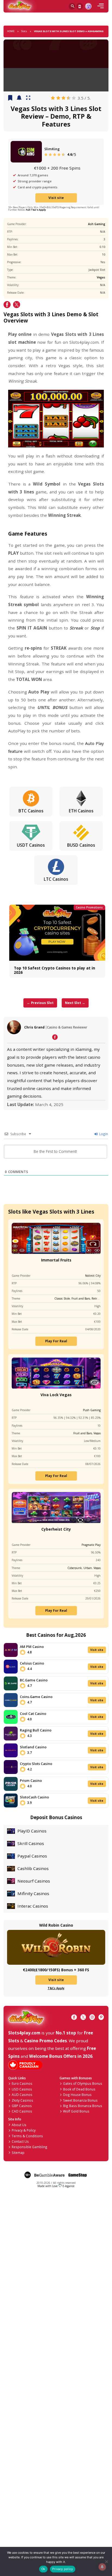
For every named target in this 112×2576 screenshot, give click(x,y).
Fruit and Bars (81, 1298)
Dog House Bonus (77, 2095)
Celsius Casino (32, 1663)
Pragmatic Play (91, 1545)
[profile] (88, 6)
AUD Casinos (22, 2095)
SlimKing (52, 149)
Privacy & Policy (24, 2130)
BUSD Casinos (81, 845)
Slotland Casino (33, 1747)
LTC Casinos (56, 879)
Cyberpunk (75, 1568)
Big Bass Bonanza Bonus (83, 2106)
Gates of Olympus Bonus (83, 2083)
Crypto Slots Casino (36, 1764)
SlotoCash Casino (34, 1797)
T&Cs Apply (56, 1988)
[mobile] (101, 6)
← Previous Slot (40, 1003)
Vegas (101, 277)
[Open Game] (28, 98)
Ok (43, 2569)
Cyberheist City (56, 1529)
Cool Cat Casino (33, 1714)
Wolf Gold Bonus (76, 2111)
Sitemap (18, 2153)
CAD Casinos (22, 2111)
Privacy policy (63, 2569)
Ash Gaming (97, 224)
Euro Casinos (22, 2083)
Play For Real (56, 1341)
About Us (19, 2125)
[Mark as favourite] (19, 98)
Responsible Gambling (29, 2147)
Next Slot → (75, 1003)
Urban (88, 1568)
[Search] (72, 6)
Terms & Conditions (27, 2136)
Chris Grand (34, 1027)
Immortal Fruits (56, 1260)
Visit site (56, 198)
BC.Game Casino (34, 1680)
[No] (106, 2561)
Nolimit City (93, 1276)
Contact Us (20, 2141)
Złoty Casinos (22, 2100)
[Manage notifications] (102, 2567)
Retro (95, 1298)
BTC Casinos (31, 811)
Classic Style (62, 1298)
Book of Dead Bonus (79, 2089)
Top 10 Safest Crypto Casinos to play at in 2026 (55, 970)
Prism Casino (31, 1780)
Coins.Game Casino (36, 1697)
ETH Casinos (81, 811)
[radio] (53, 98)
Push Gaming (92, 1410)
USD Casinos (22, 2089)
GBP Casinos (22, 2106)
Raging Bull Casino (36, 1730)
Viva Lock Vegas (56, 1395)
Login (103, 1134)
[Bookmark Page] (10, 98)
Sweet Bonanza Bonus (80, 2100)
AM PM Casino (32, 1647)
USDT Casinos (31, 845)
